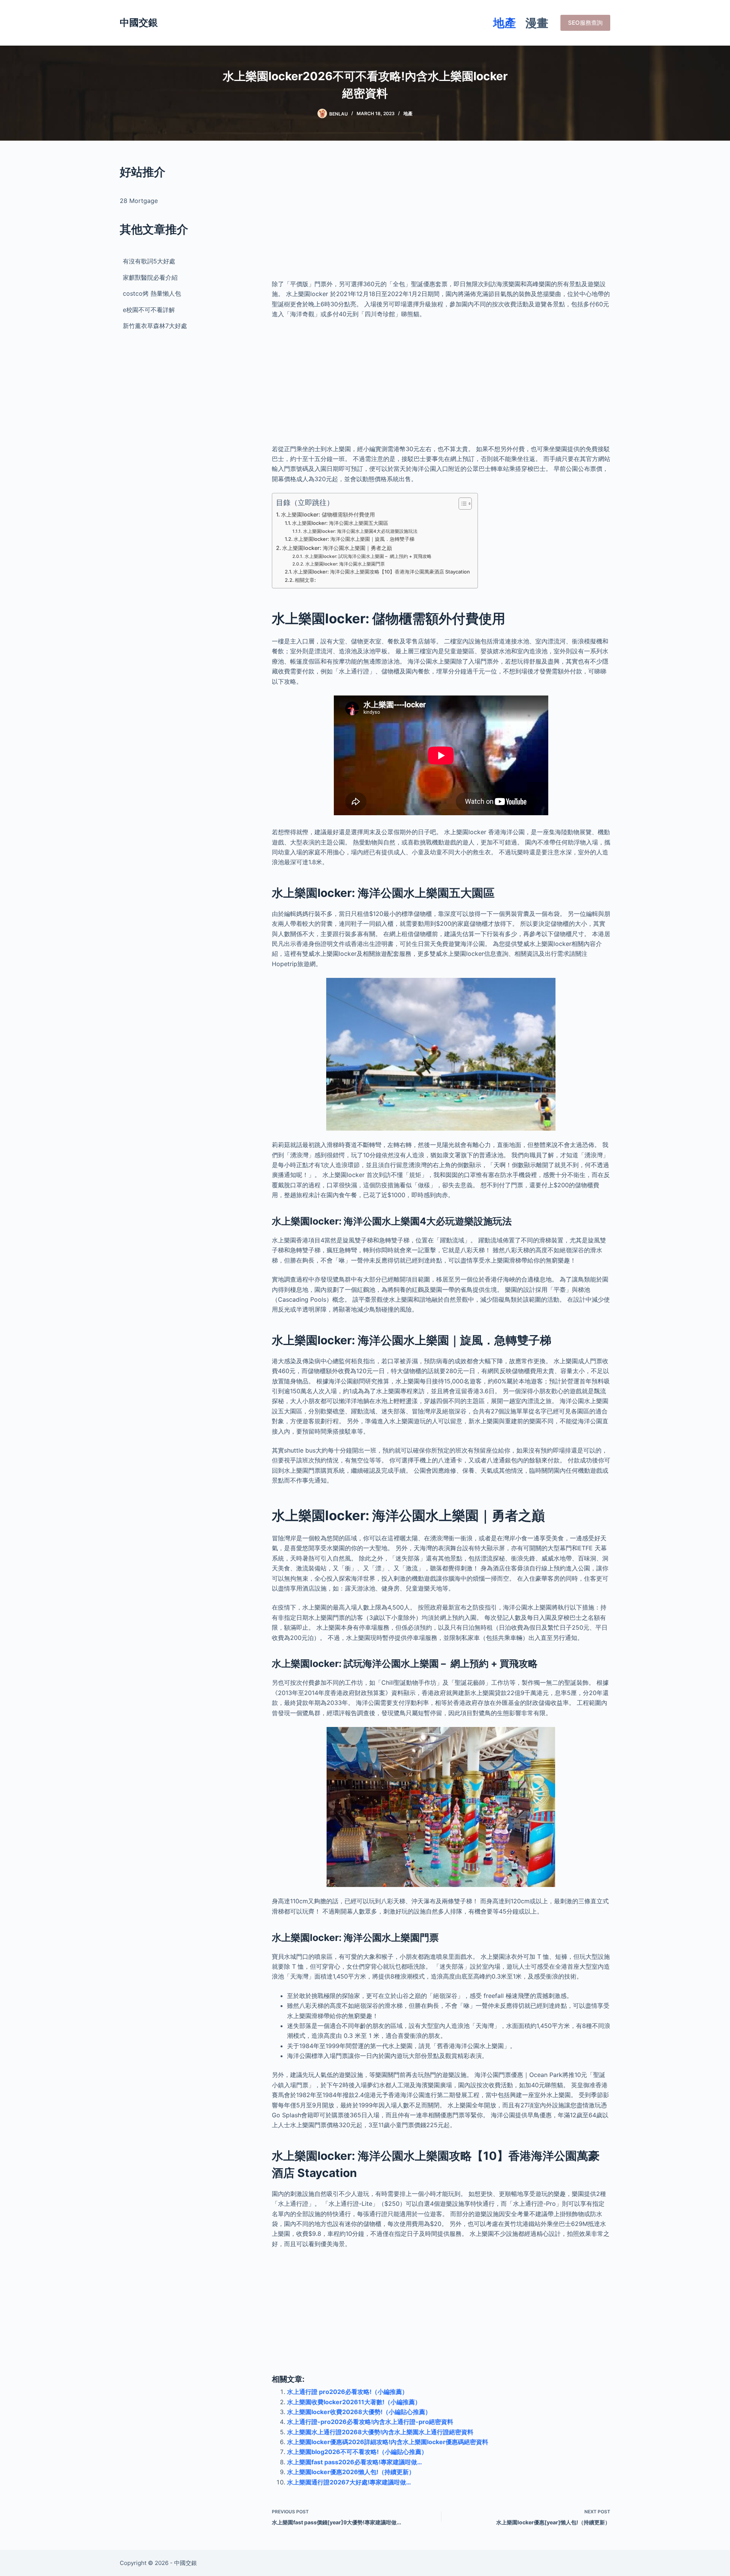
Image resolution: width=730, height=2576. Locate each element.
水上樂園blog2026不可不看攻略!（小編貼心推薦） (357, 2452)
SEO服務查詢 (585, 23)
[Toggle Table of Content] (461, 504)
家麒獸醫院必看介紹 (150, 277)
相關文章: (305, 580)
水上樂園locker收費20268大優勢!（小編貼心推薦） (359, 2412)
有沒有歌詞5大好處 (149, 261)
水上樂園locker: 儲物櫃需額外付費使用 (328, 514)
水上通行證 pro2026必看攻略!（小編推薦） (348, 2392)
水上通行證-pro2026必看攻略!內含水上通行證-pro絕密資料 (370, 2422)
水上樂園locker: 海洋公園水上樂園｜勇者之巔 (337, 548)
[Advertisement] (441, 217)
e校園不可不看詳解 (149, 310)
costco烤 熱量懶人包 (152, 293)
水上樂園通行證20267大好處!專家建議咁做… (349, 2482)
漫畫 (537, 23)
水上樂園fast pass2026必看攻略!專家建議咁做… (355, 2462)
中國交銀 (139, 22)
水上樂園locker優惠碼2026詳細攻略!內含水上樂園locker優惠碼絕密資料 (388, 2442)
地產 (505, 23)
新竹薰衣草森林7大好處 (155, 326)
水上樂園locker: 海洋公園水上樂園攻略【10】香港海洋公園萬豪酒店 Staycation (382, 572)
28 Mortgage (139, 201)
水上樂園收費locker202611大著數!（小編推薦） (354, 2402)
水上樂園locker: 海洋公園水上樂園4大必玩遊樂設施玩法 (360, 531)
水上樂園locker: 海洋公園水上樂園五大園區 (340, 523)
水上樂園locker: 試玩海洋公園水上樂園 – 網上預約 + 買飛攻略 (368, 556)
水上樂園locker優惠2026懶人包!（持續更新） (351, 2472)
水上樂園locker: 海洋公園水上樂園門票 (345, 564)
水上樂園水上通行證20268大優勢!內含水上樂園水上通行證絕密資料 (380, 2432)
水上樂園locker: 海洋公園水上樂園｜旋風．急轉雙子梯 (354, 539)
